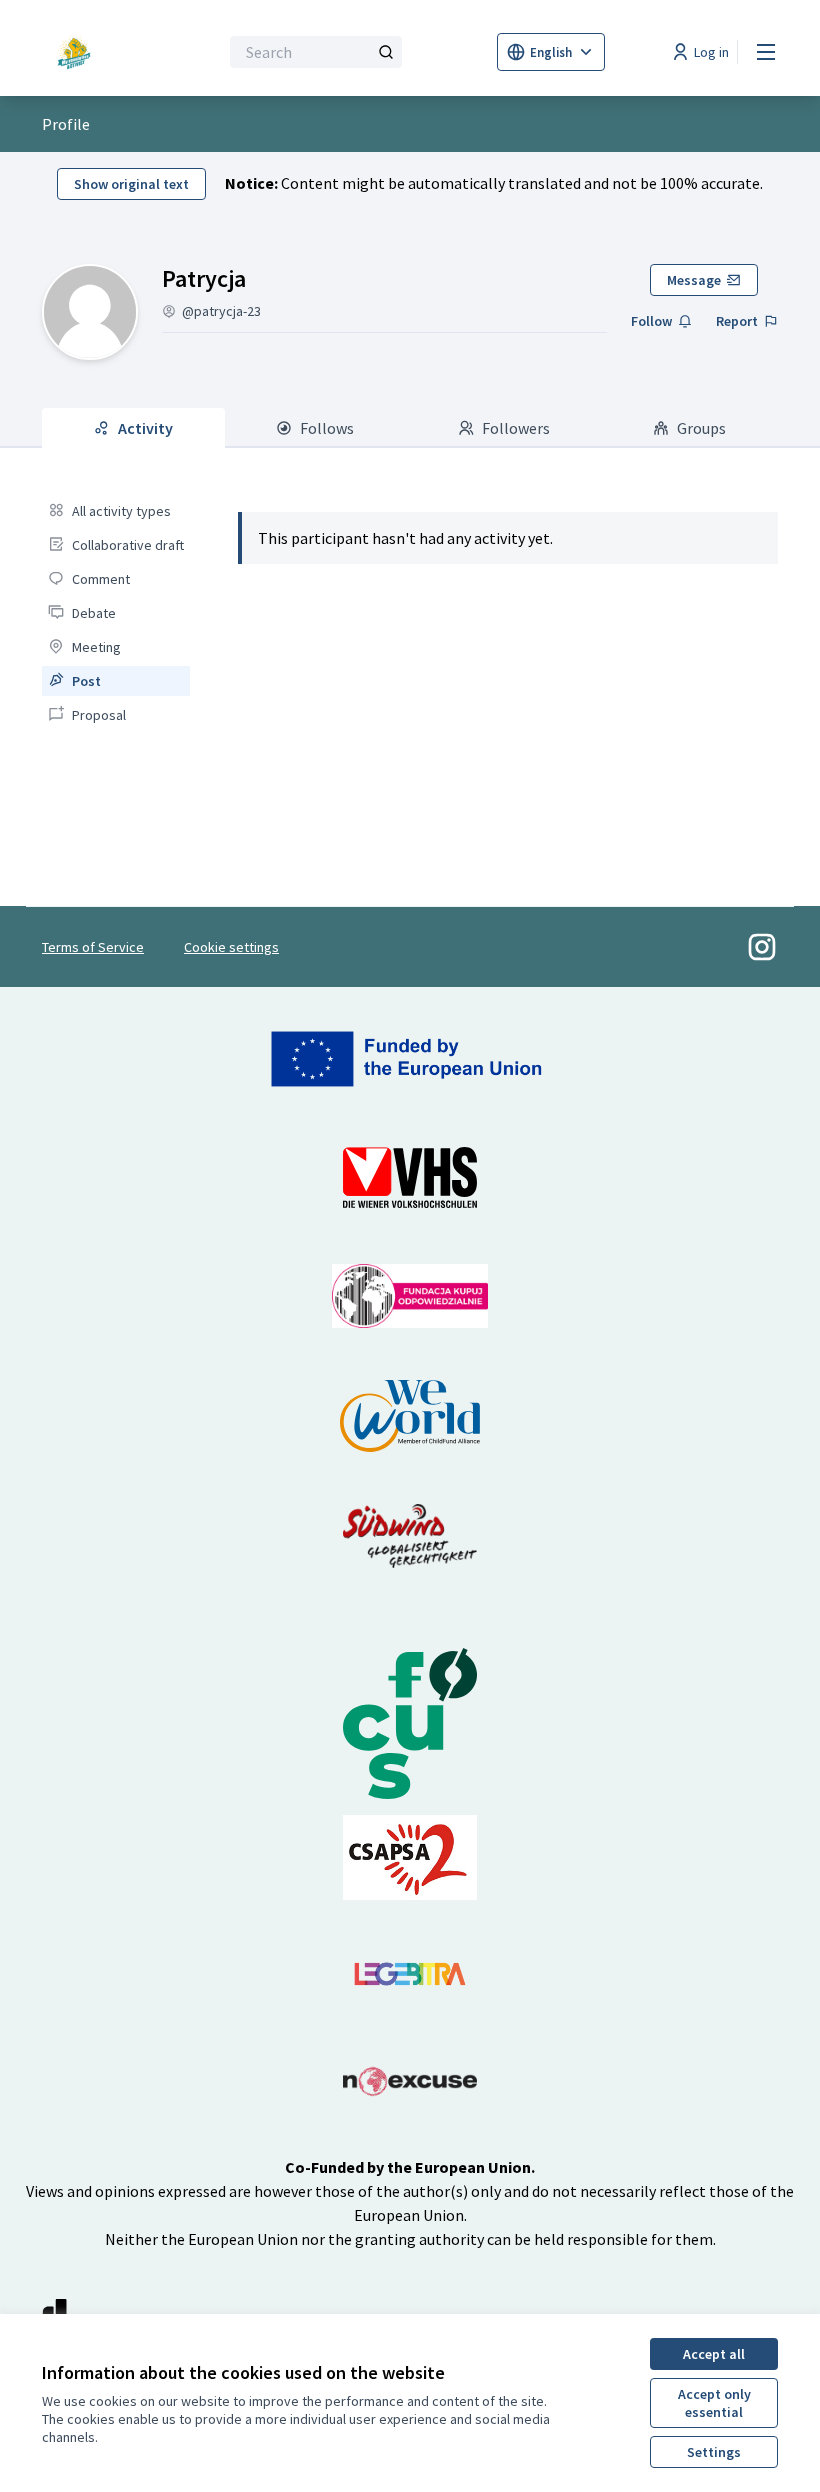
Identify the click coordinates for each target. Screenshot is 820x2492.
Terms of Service (93, 947)
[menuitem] (116, 511)
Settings (714, 2452)
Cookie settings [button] (231, 947)
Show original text (131, 184)
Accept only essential (714, 2403)
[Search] (386, 52)
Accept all (714, 2354)
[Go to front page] (81, 52)
